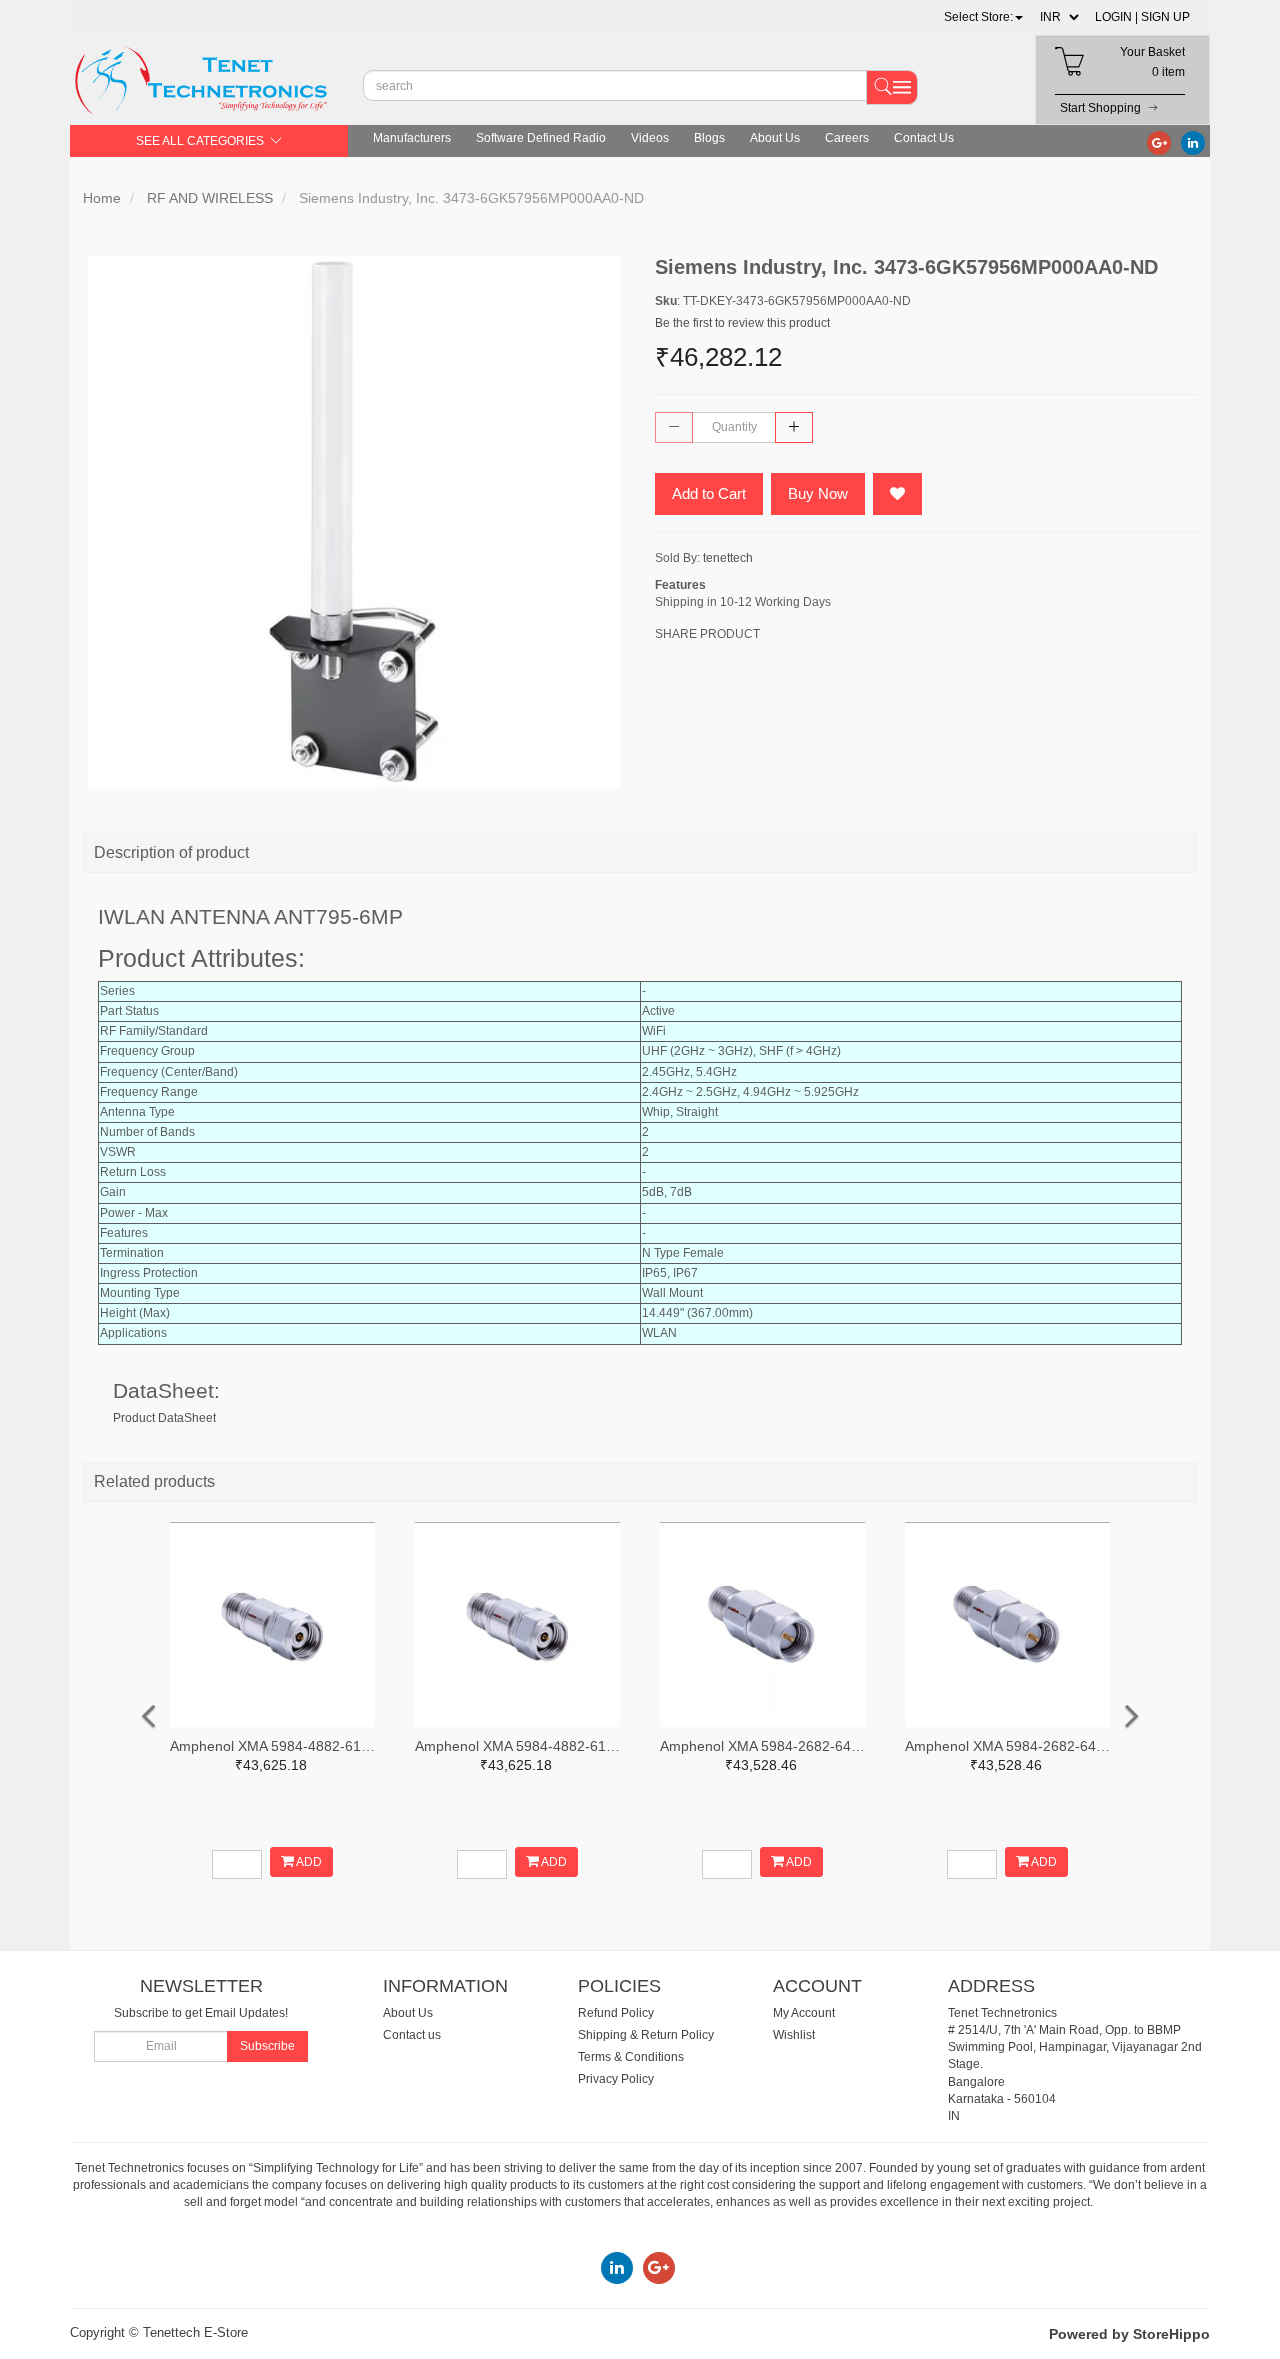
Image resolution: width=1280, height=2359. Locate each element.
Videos (650, 138)
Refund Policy (616, 2013)
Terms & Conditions (631, 2057)
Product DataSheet (164, 1418)
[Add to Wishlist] (897, 494)
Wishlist (794, 2035)
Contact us (412, 2035)
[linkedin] (1193, 142)
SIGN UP (1165, 17)
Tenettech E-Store (195, 2332)
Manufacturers (412, 138)
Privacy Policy (616, 2079)
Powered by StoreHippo (1129, 2334)
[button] (983, 17)
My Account (804, 2013)
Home (102, 198)
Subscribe (267, 2046)
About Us (775, 138)
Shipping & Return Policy (646, 2035)
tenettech (728, 558)
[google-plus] (1159, 142)
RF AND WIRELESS (210, 198)
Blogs (709, 138)
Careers (847, 138)
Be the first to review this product (742, 323)
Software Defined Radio (541, 138)
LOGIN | (1116, 17)
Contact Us (924, 138)
